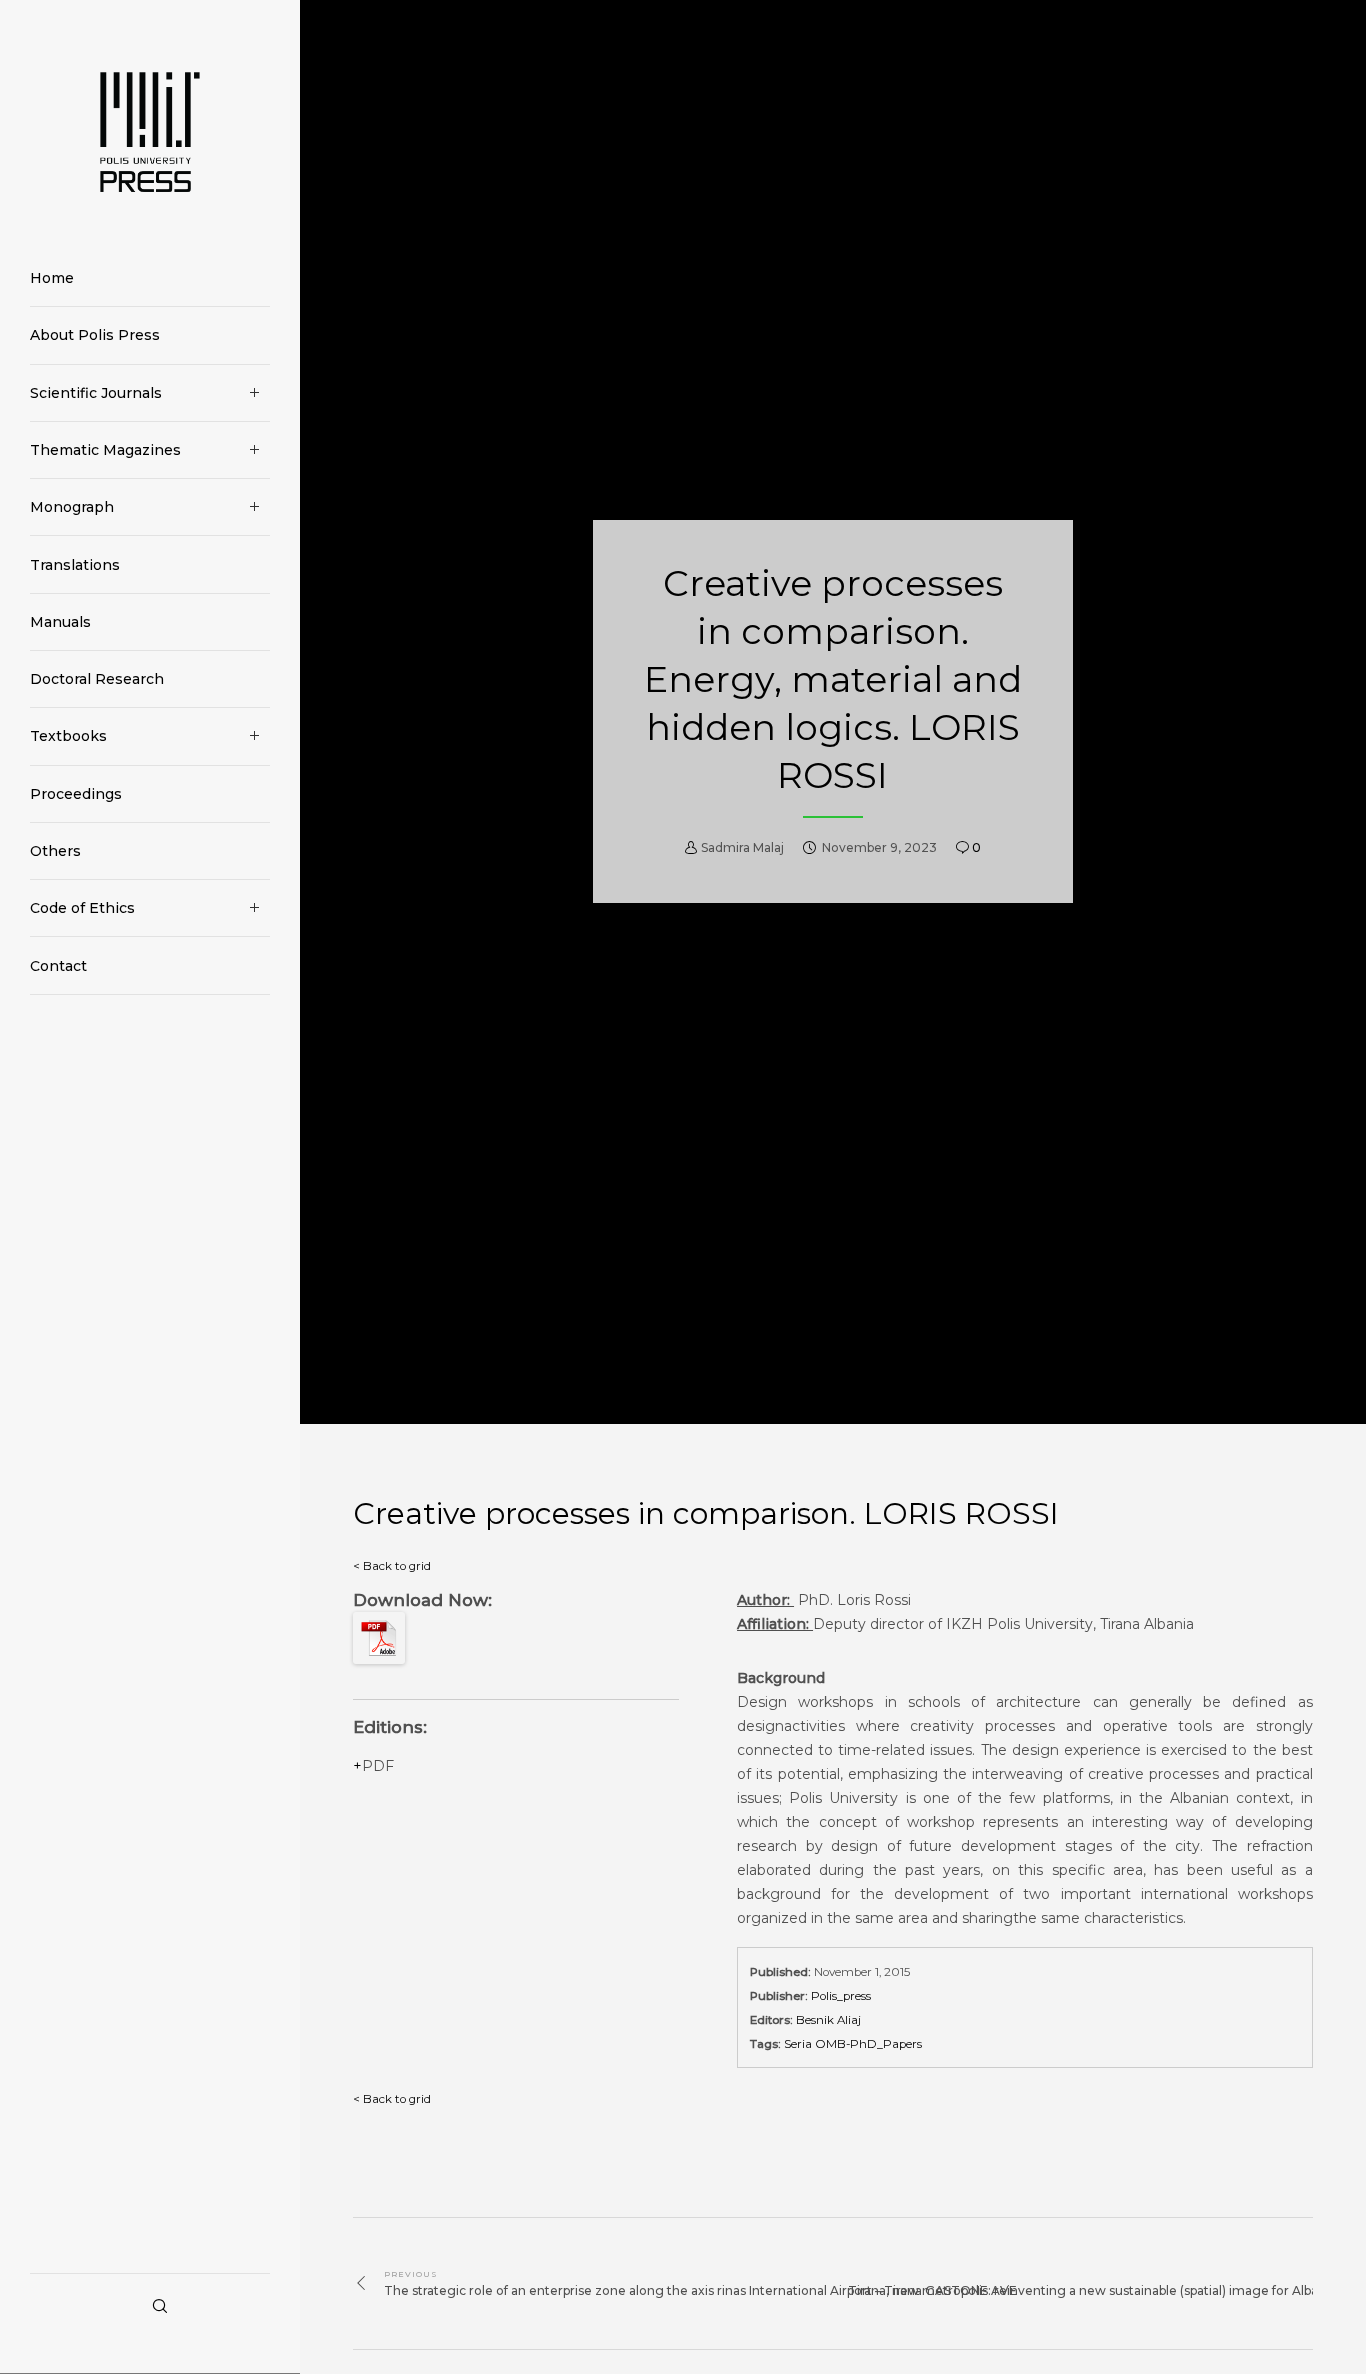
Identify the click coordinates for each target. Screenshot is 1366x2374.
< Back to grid (392, 1566)
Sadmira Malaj (742, 848)
